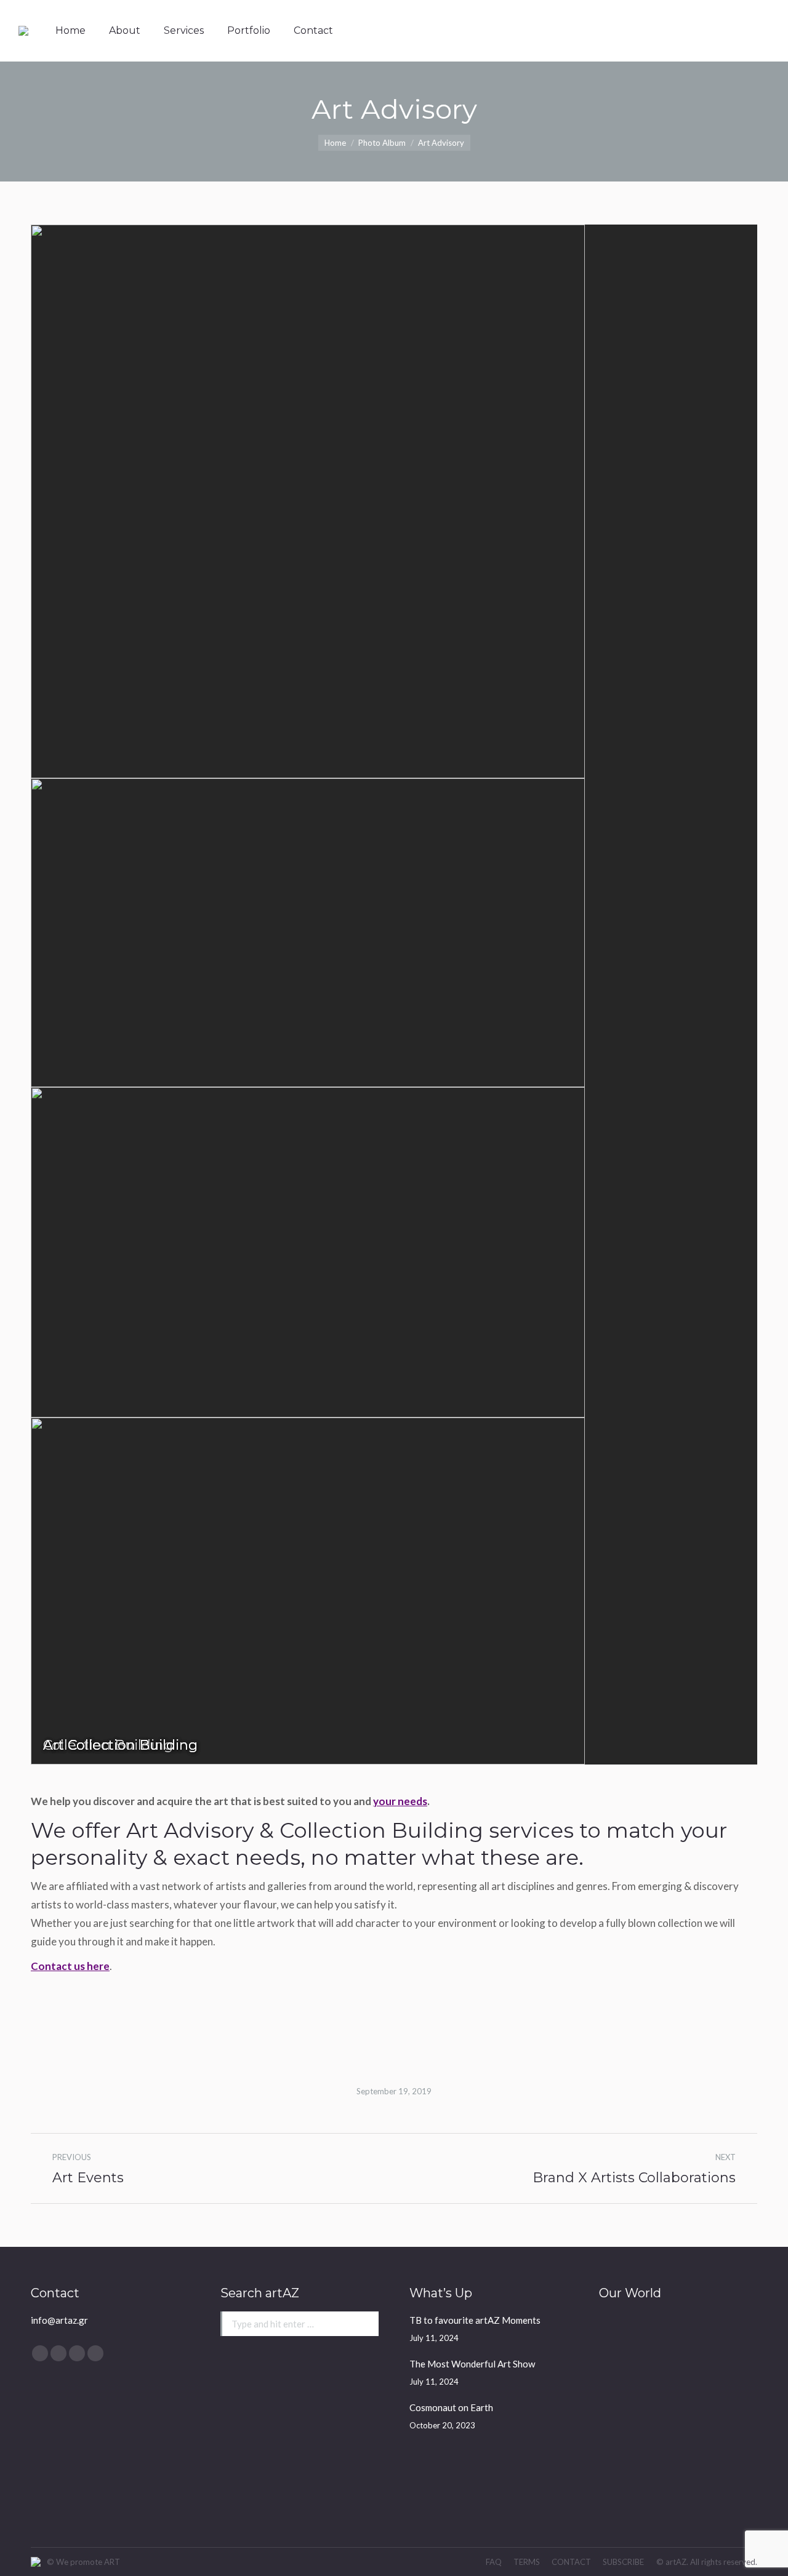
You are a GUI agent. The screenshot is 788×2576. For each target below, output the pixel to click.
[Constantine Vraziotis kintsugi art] (623, 2433)
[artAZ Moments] (718, 2480)
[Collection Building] (718, 2386)
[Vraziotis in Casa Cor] (670, 2338)
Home (335, 143)
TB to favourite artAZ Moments (475, 2320)
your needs (400, 1801)
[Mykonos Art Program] (623, 2386)
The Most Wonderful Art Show (472, 2364)
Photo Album (382, 143)
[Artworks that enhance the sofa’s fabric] (718, 2338)
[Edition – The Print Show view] (670, 2433)
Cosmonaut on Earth (451, 2407)
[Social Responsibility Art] (623, 2338)
